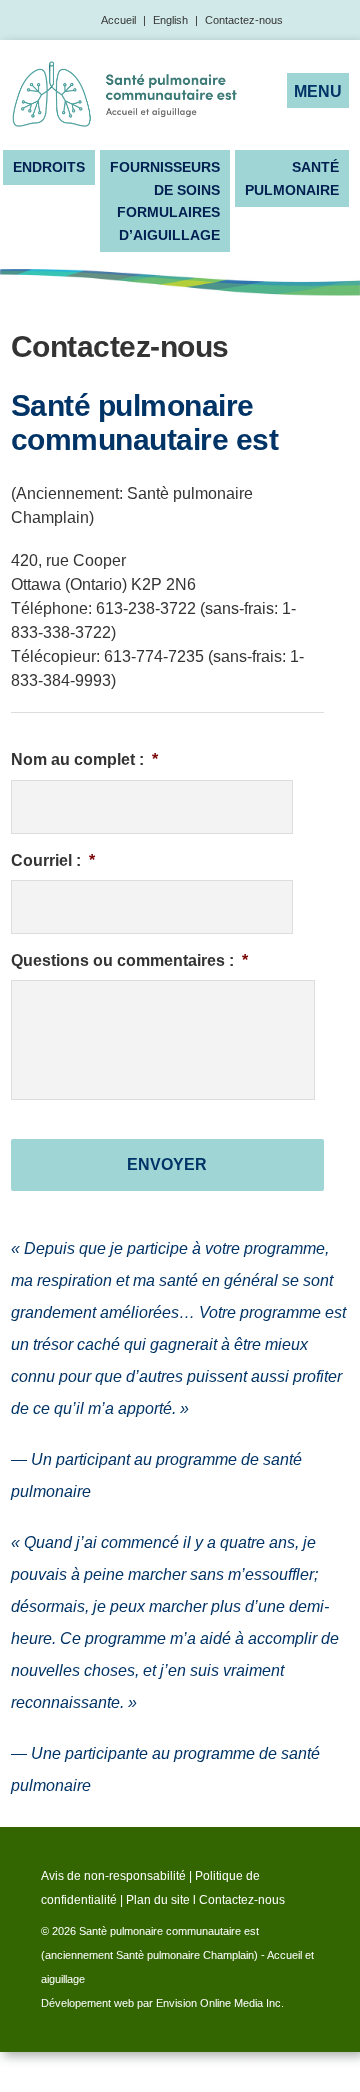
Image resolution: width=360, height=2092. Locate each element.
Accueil (118, 20)
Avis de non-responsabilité (113, 1876)
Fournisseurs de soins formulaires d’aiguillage (165, 200)
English (170, 20)
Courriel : (53, 860)
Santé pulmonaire (292, 178)
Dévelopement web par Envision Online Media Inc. (162, 2003)
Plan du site (158, 1900)
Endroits (49, 167)
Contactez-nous (244, 20)
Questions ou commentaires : (129, 960)
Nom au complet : (84, 759)
